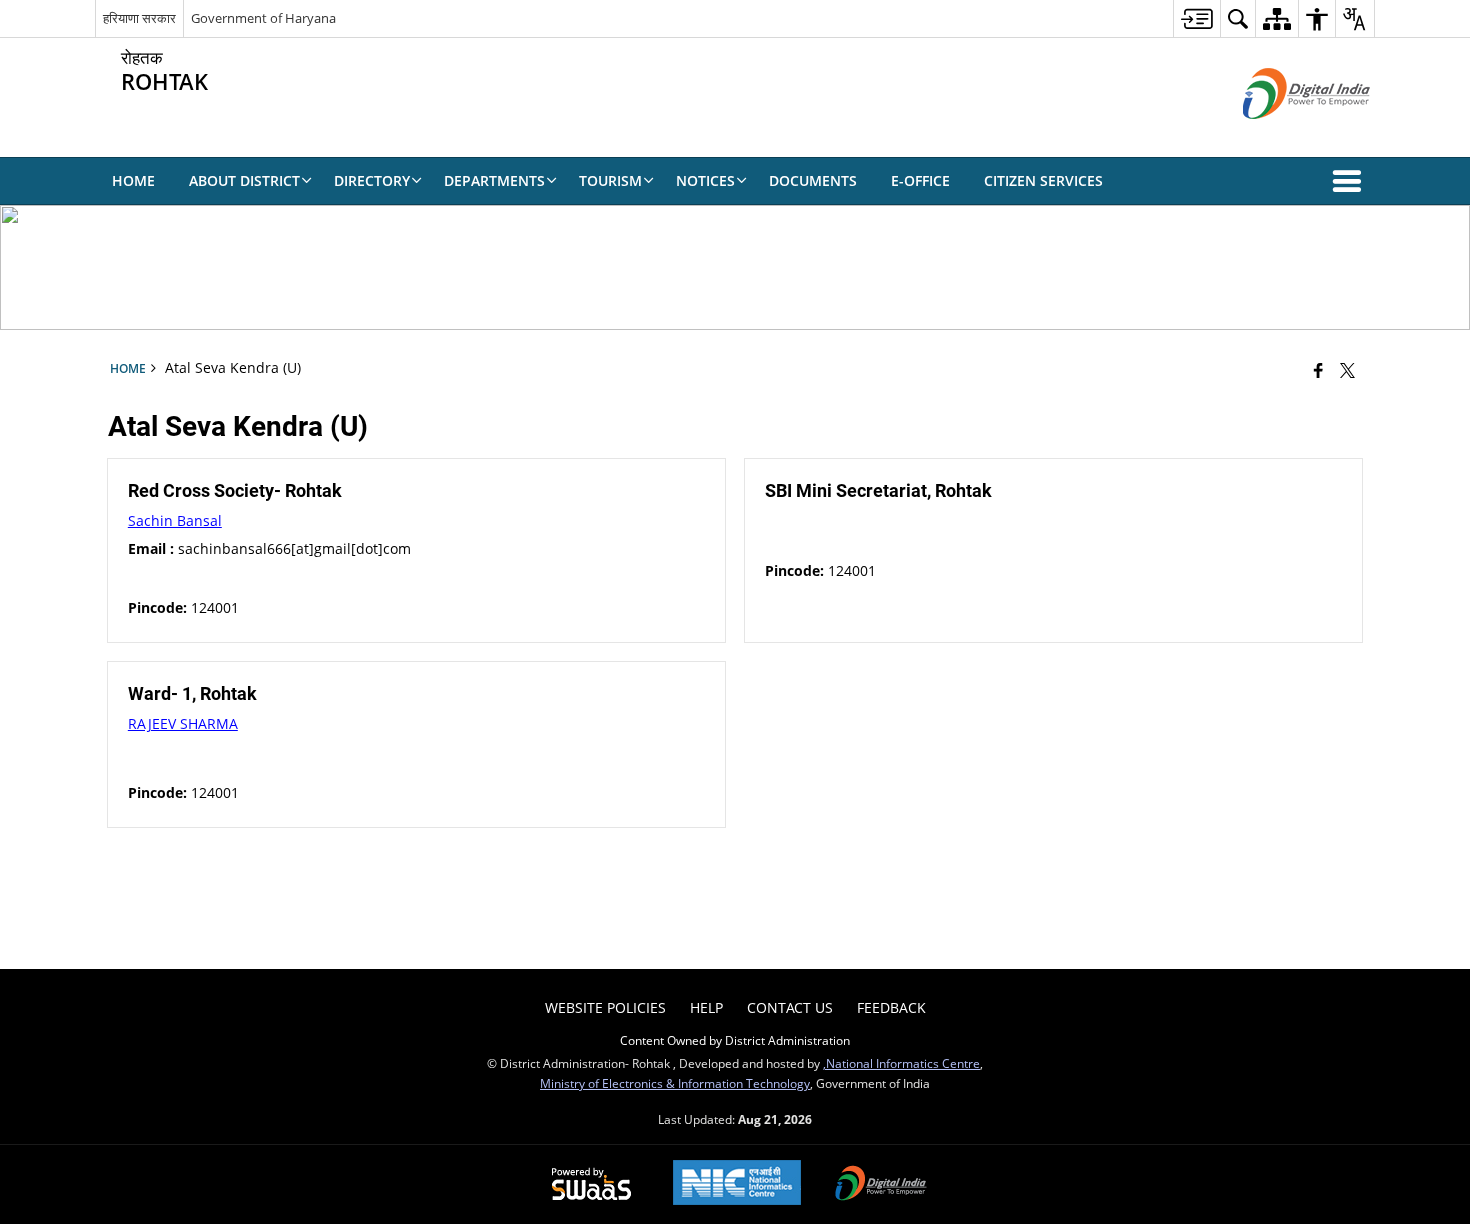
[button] (1351, 181)
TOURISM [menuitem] (610, 180)
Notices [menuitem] (705, 180)
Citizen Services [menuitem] (1043, 180)
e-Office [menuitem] (920, 180)
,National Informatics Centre (901, 1063)
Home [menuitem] (133, 180)
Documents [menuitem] (813, 180)
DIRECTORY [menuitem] (372, 180)
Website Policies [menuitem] (605, 1007)
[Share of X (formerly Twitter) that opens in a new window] (1347, 370)
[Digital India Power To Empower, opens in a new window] (881, 1185)
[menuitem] (1196, 18)
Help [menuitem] (706, 1007)
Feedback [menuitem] (891, 1007)
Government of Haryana (263, 18)
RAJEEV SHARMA (183, 723)
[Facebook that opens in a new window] (1318, 370)
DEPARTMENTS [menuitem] (494, 180)
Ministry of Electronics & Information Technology (675, 1083)
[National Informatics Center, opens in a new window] (737, 1184)
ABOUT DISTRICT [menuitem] (244, 180)
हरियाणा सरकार (139, 18)
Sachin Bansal (175, 520)
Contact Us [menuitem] (790, 1007)
